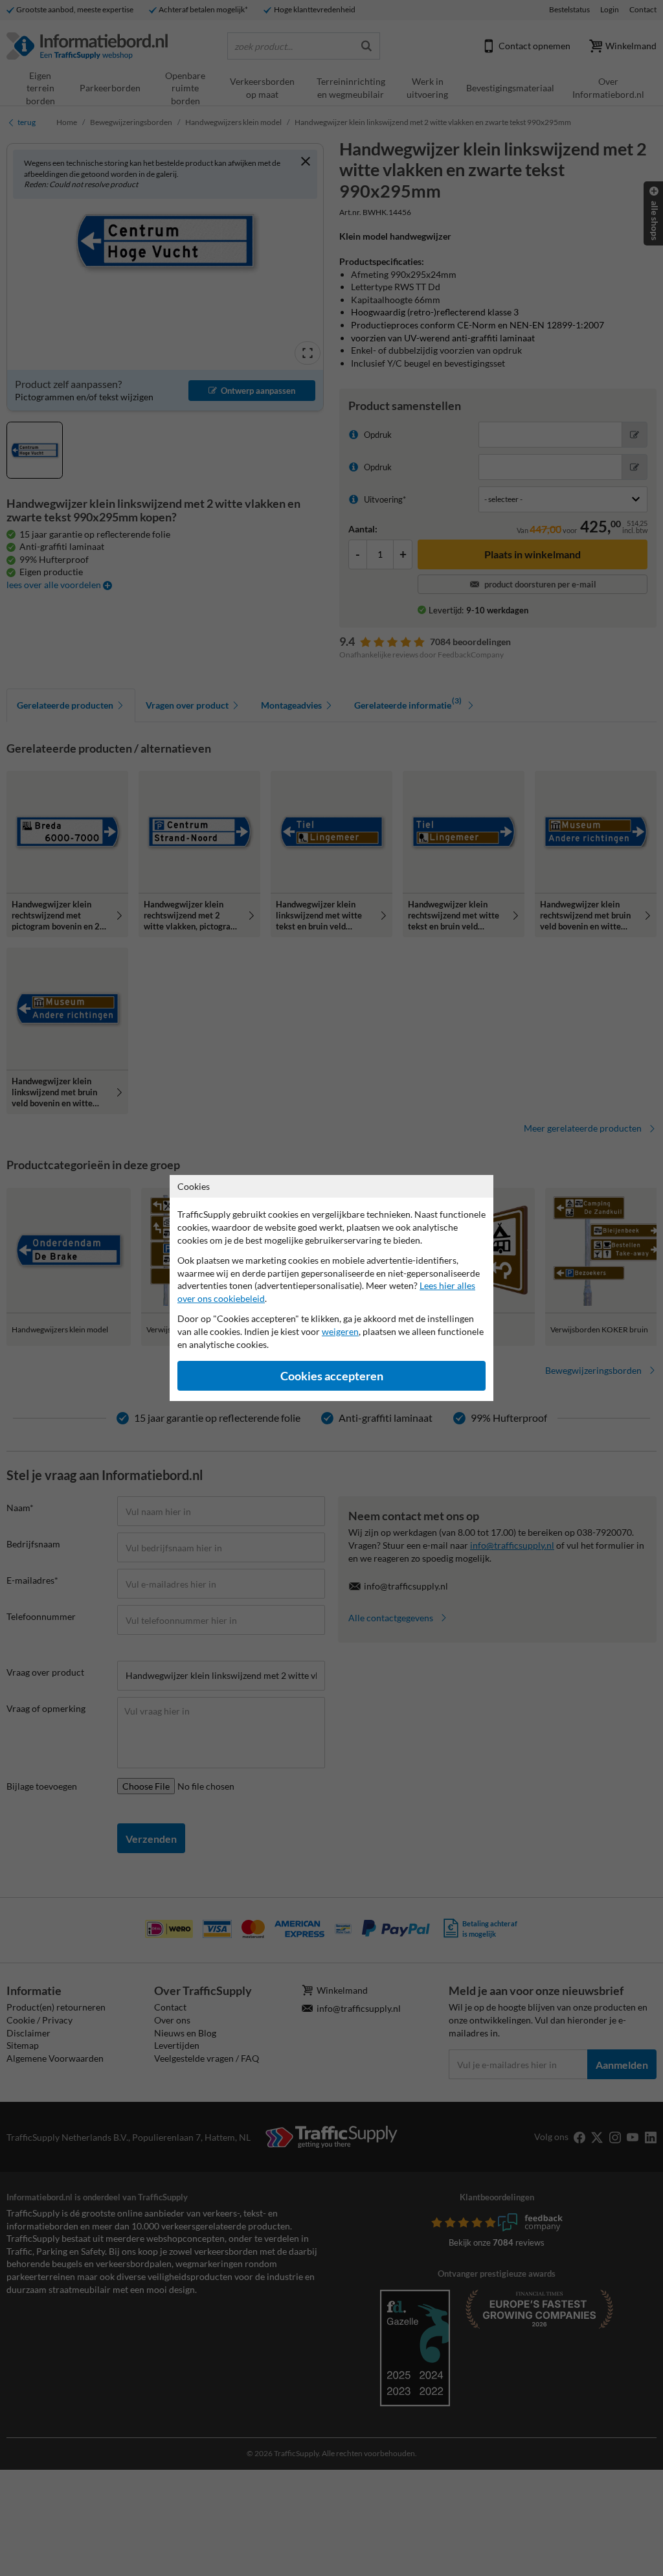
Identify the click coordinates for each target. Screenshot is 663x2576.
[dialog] (331, 1288)
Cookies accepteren (332, 1376)
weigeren (340, 1331)
